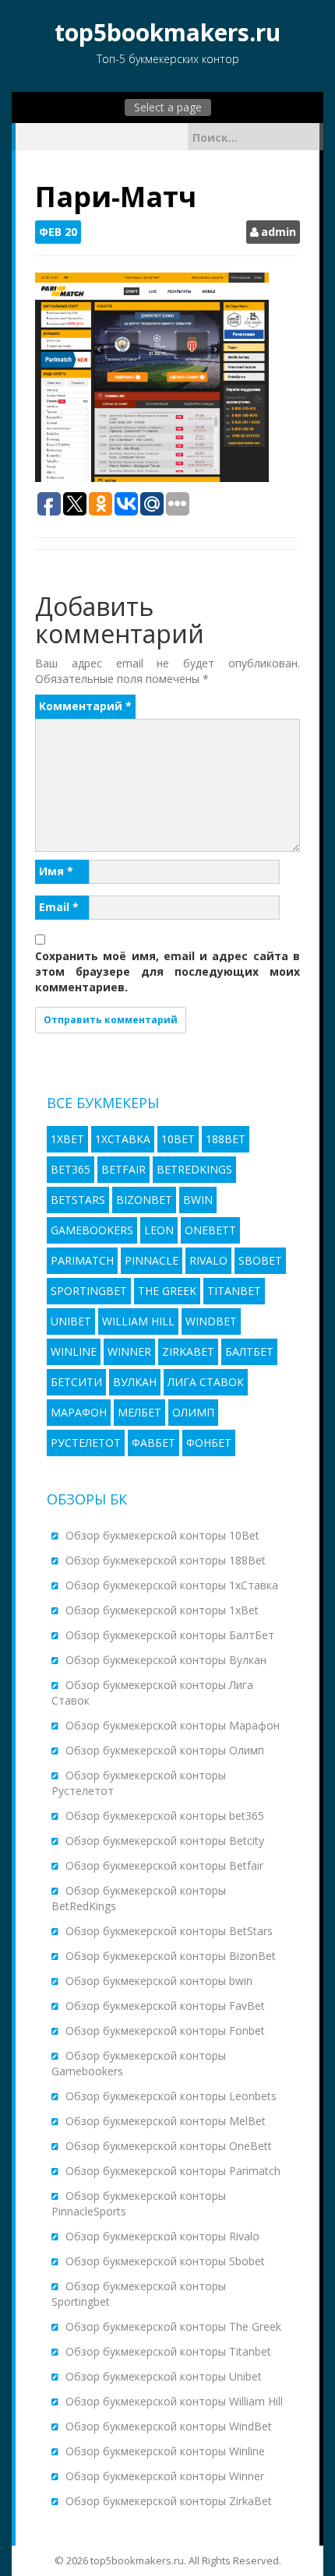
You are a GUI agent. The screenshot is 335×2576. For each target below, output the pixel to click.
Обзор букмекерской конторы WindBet (169, 2426)
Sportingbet (89, 1291)
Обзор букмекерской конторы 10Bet (162, 1535)
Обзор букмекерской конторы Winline (165, 2451)
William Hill (138, 1321)
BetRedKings (194, 1169)
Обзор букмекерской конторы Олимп (165, 1750)
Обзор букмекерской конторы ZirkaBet (169, 2501)
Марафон (79, 1412)
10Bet (178, 1139)
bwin (198, 1200)
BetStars (78, 1200)
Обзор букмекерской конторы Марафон (173, 1725)
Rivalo (208, 1260)
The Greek (167, 1291)
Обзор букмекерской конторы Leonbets (171, 2096)
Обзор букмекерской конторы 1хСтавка (172, 1585)
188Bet (226, 1139)
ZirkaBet (188, 1351)
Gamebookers (92, 1230)
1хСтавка (123, 1139)
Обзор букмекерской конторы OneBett (169, 2146)
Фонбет (209, 1443)
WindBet (211, 1321)
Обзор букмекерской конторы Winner (165, 2476)
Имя (56, 871)
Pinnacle (152, 1260)
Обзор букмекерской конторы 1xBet (162, 1610)
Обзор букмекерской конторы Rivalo (162, 2236)
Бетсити (76, 1382)
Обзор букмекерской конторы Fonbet (165, 2031)
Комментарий (85, 706)
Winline (74, 1351)
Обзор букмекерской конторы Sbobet (165, 2261)
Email (59, 907)
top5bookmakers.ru (167, 32)
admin (279, 232)
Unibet (71, 1321)
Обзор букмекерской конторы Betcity (165, 1841)
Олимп (193, 1412)
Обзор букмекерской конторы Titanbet (168, 2351)
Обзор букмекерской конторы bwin (159, 1981)
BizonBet (144, 1200)
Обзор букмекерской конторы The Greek (173, 2326)
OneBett (210, 1230)
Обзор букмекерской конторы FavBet (165, 2006)
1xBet (67, 1139)
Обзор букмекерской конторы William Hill (174, 2401)
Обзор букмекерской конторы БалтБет (170, 1635)
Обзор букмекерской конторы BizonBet (171, 1956)
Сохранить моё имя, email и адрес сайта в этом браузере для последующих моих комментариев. (167, 971)
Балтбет (249, 1351)
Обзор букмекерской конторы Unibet (164, 2376)
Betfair (123, 1169)
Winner (129, 1351)
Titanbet (234, 1291)
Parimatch (82, 1260)
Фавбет (153, 1443)
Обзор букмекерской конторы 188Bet (166, 1560)
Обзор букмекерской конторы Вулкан (166, 1660)
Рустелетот (86, 1443)
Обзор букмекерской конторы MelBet (166, 2121)
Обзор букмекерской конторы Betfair (164, 1865)
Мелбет (139, 1412)
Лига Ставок (206, 1382)
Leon (159, 1230)
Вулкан (135, 1382)
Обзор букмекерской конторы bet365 (165, 1816)
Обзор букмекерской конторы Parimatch (173, 2171)
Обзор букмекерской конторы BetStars (169, 1931)
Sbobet (260, 1260)
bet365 (71, 1169)
